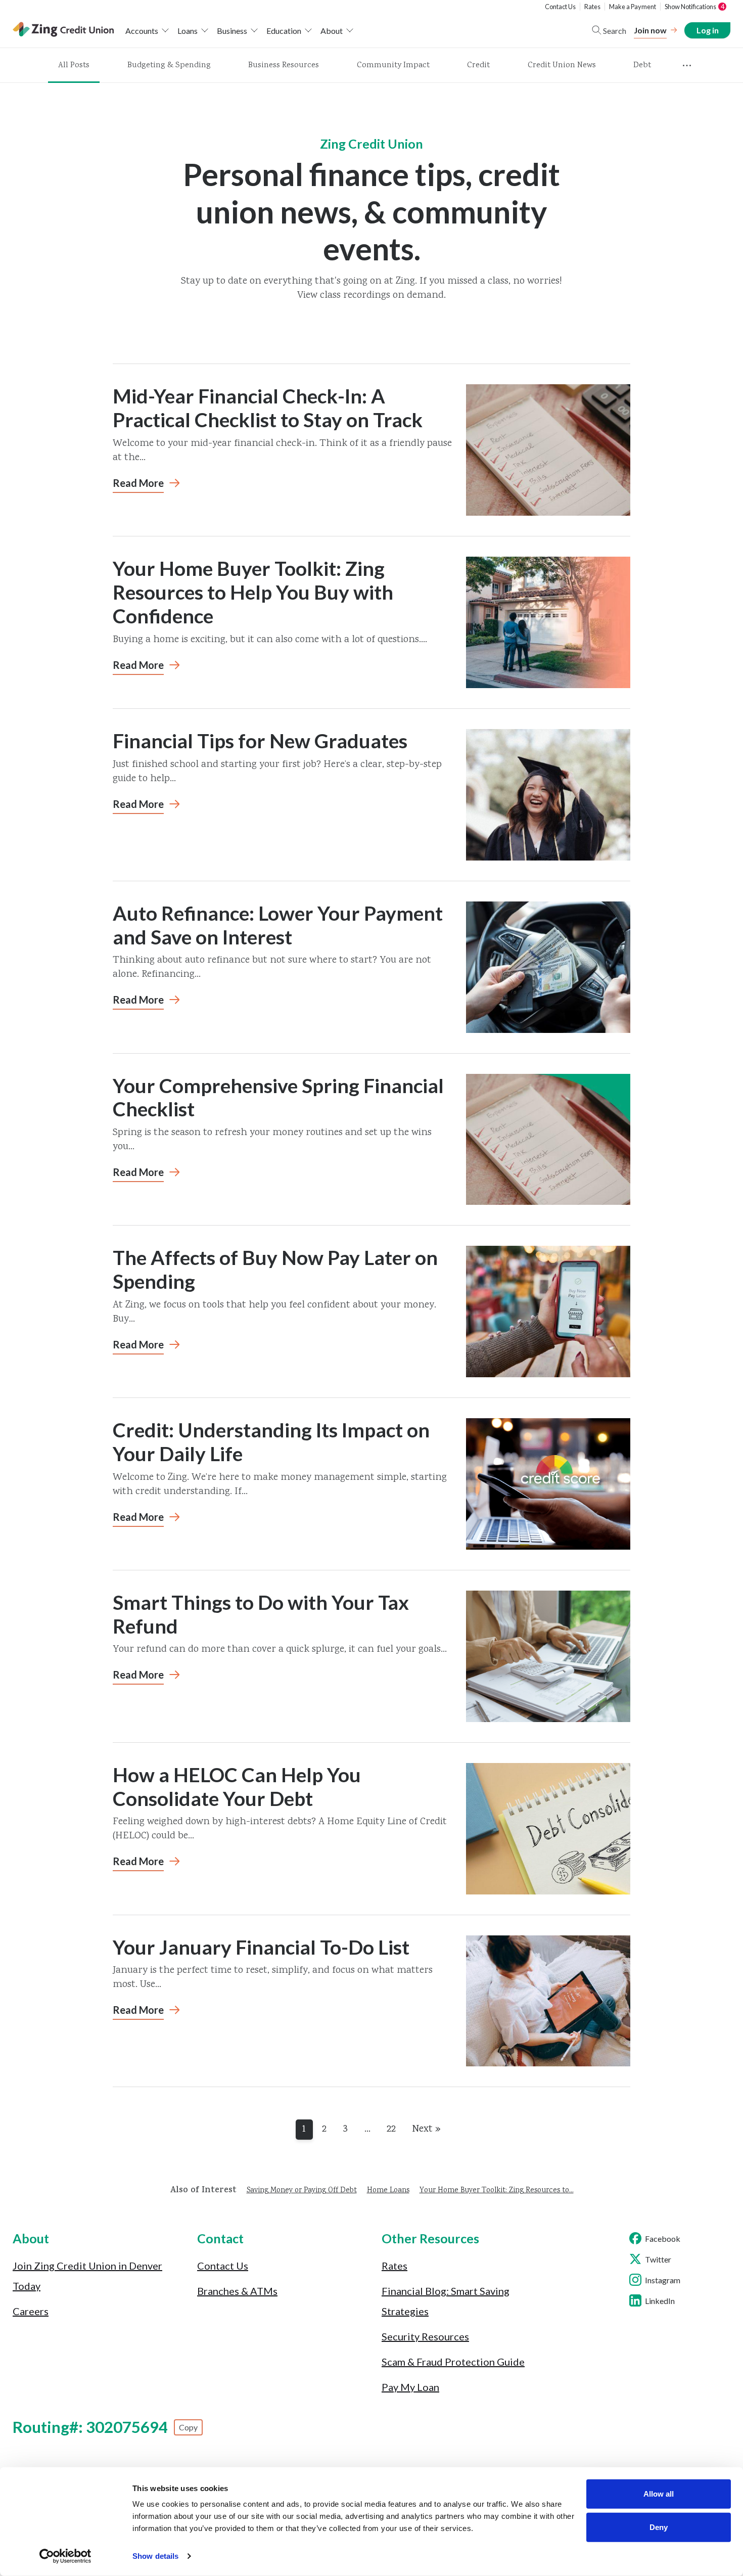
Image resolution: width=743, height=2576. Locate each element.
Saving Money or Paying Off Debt (302, 2191)
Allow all (659, 2494)
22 (391, 2129)
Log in (707, 30)
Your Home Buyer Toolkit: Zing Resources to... (497, 2191)
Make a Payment (633, 7)
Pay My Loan (410, 2387)
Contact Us (560, 7)
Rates (592, 7)
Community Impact (393, 65)
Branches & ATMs (237, 2291)
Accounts (142, 31)
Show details (155, 2556)
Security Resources (425, 2336)
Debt (642, 65)
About (332, 31)
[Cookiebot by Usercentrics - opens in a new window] (65, 2556)
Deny (659, 2527)
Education (284, 31)
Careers (31, 2311)
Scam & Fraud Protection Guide (453, 2362)
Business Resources (284, 65)
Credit (478, 65)
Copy (188, 2427)
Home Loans (388, 2191)
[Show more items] (687, 66)
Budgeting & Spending (169, 65)
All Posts (74, 65)
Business (232, 31)
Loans (188, 31)
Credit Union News (562, 65)
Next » (426, 2129)
